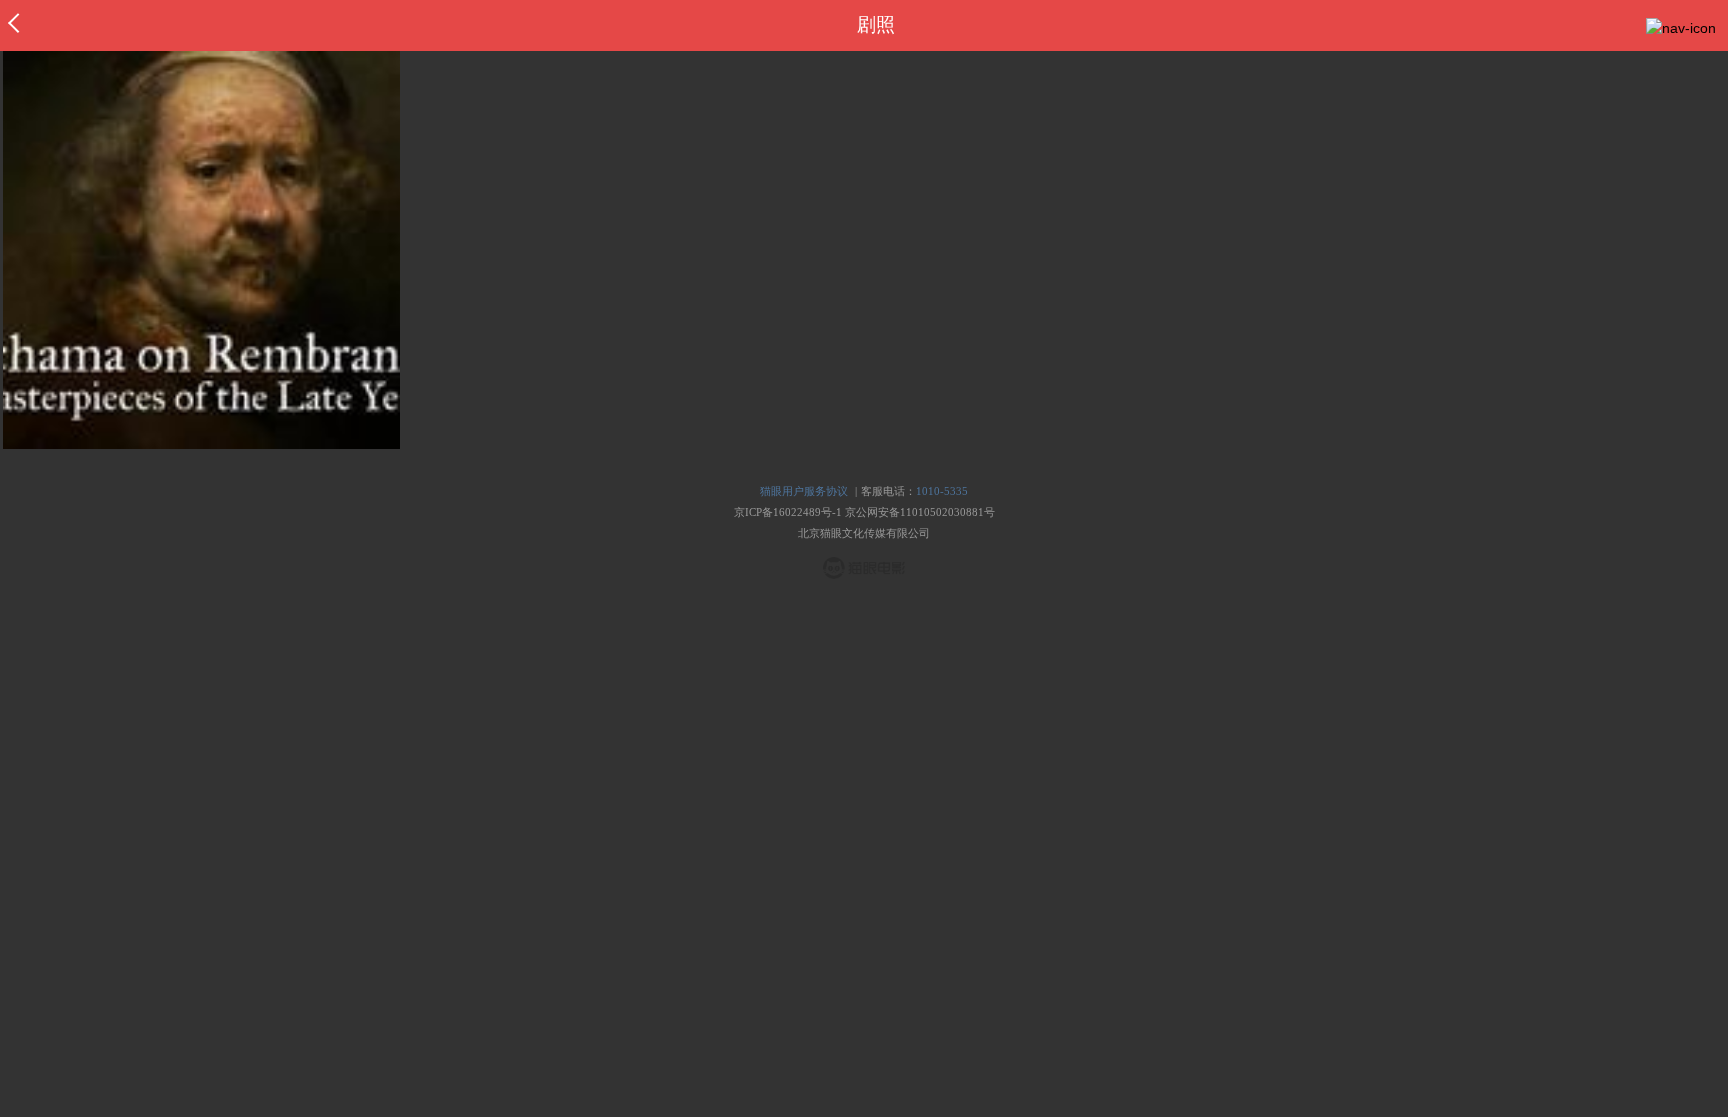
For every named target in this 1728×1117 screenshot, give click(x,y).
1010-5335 (942, 491)
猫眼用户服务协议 (804, 491)
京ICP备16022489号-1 (788, 512)
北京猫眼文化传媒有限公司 (864, 533)
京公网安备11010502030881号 (920, 512)
